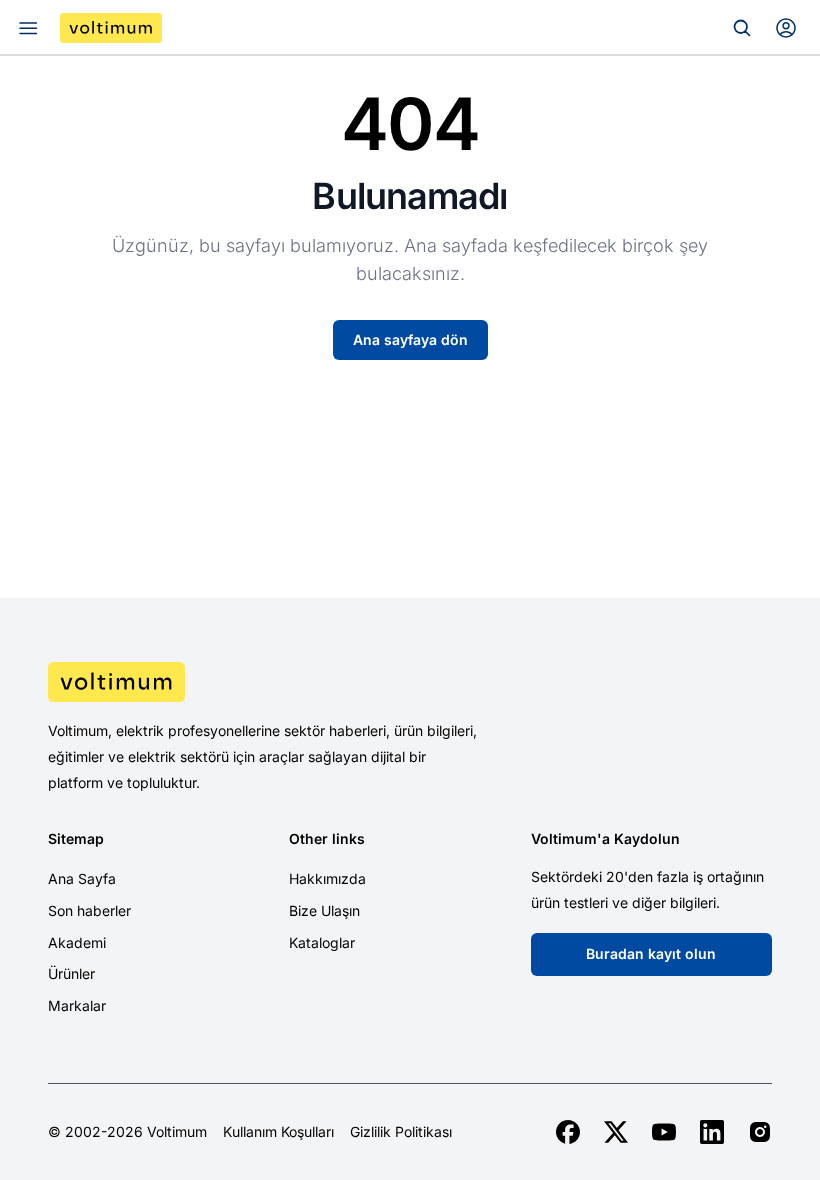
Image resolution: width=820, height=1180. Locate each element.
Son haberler (89, 910)
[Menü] (28, 28)
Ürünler (71, 973)
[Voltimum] (111, 28)
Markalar (77, 1005)
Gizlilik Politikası (401, 1132)
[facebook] (568, 1132)
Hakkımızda (327, 878)
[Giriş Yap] (786, 28)
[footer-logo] (410, 682)
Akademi (77, 942)
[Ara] (742, 28)
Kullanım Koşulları (278, 1132)
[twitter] (616, 1132)
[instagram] (760, 1132)
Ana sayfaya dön (410, 339)
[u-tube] (664, 1132)
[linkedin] (712, 1132)
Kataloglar (322, 942)
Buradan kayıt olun (651, 953)
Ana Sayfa (82, 878)
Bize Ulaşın (324, 910)
